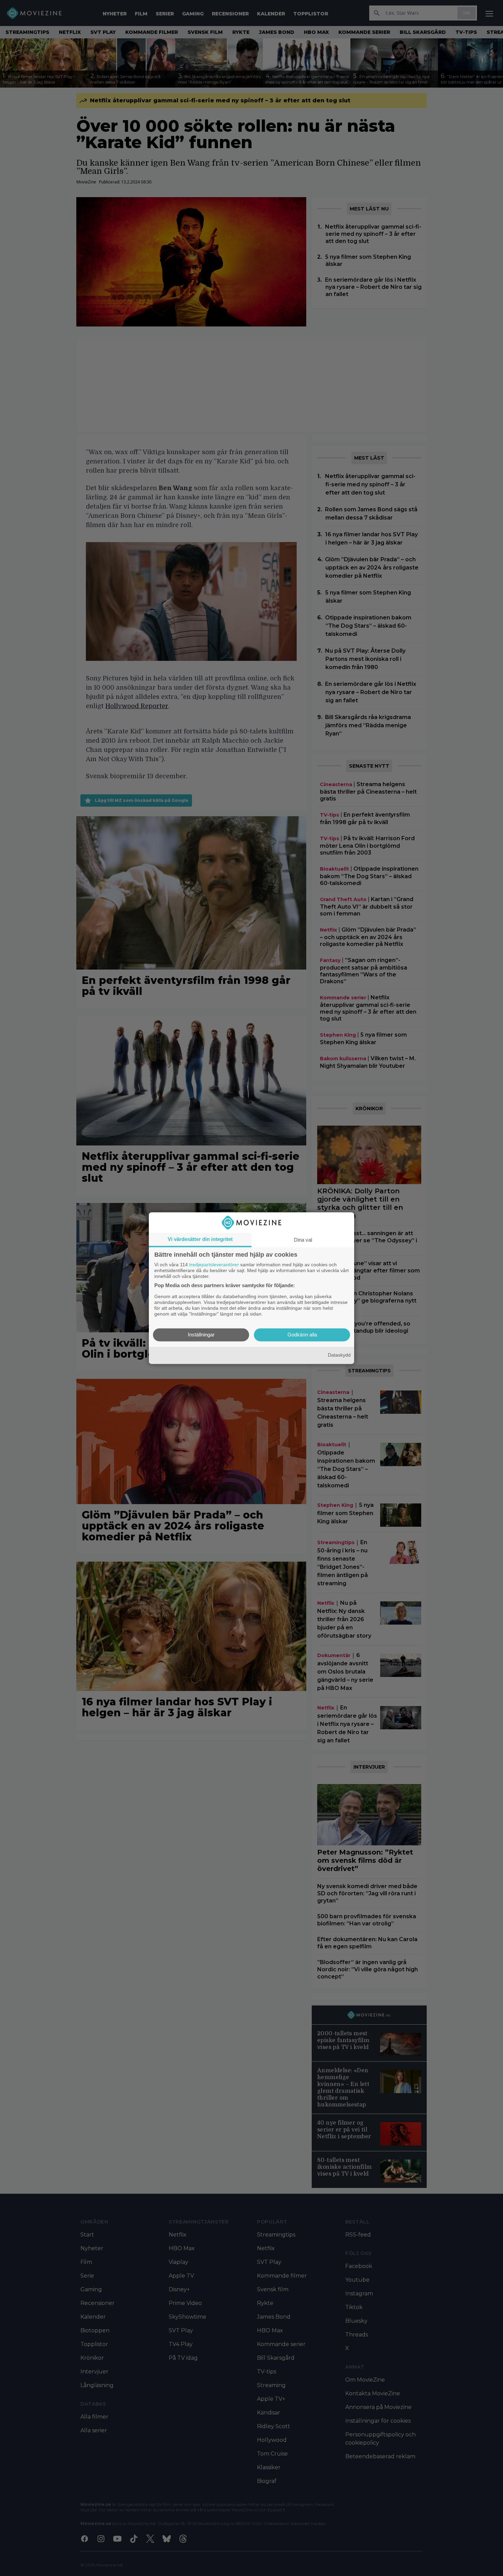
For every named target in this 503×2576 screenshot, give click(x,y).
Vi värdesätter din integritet (200, 1239)
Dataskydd (339, 1355)
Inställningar (201, 1335)
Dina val (303, 1240)
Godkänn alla (302, 1335)
